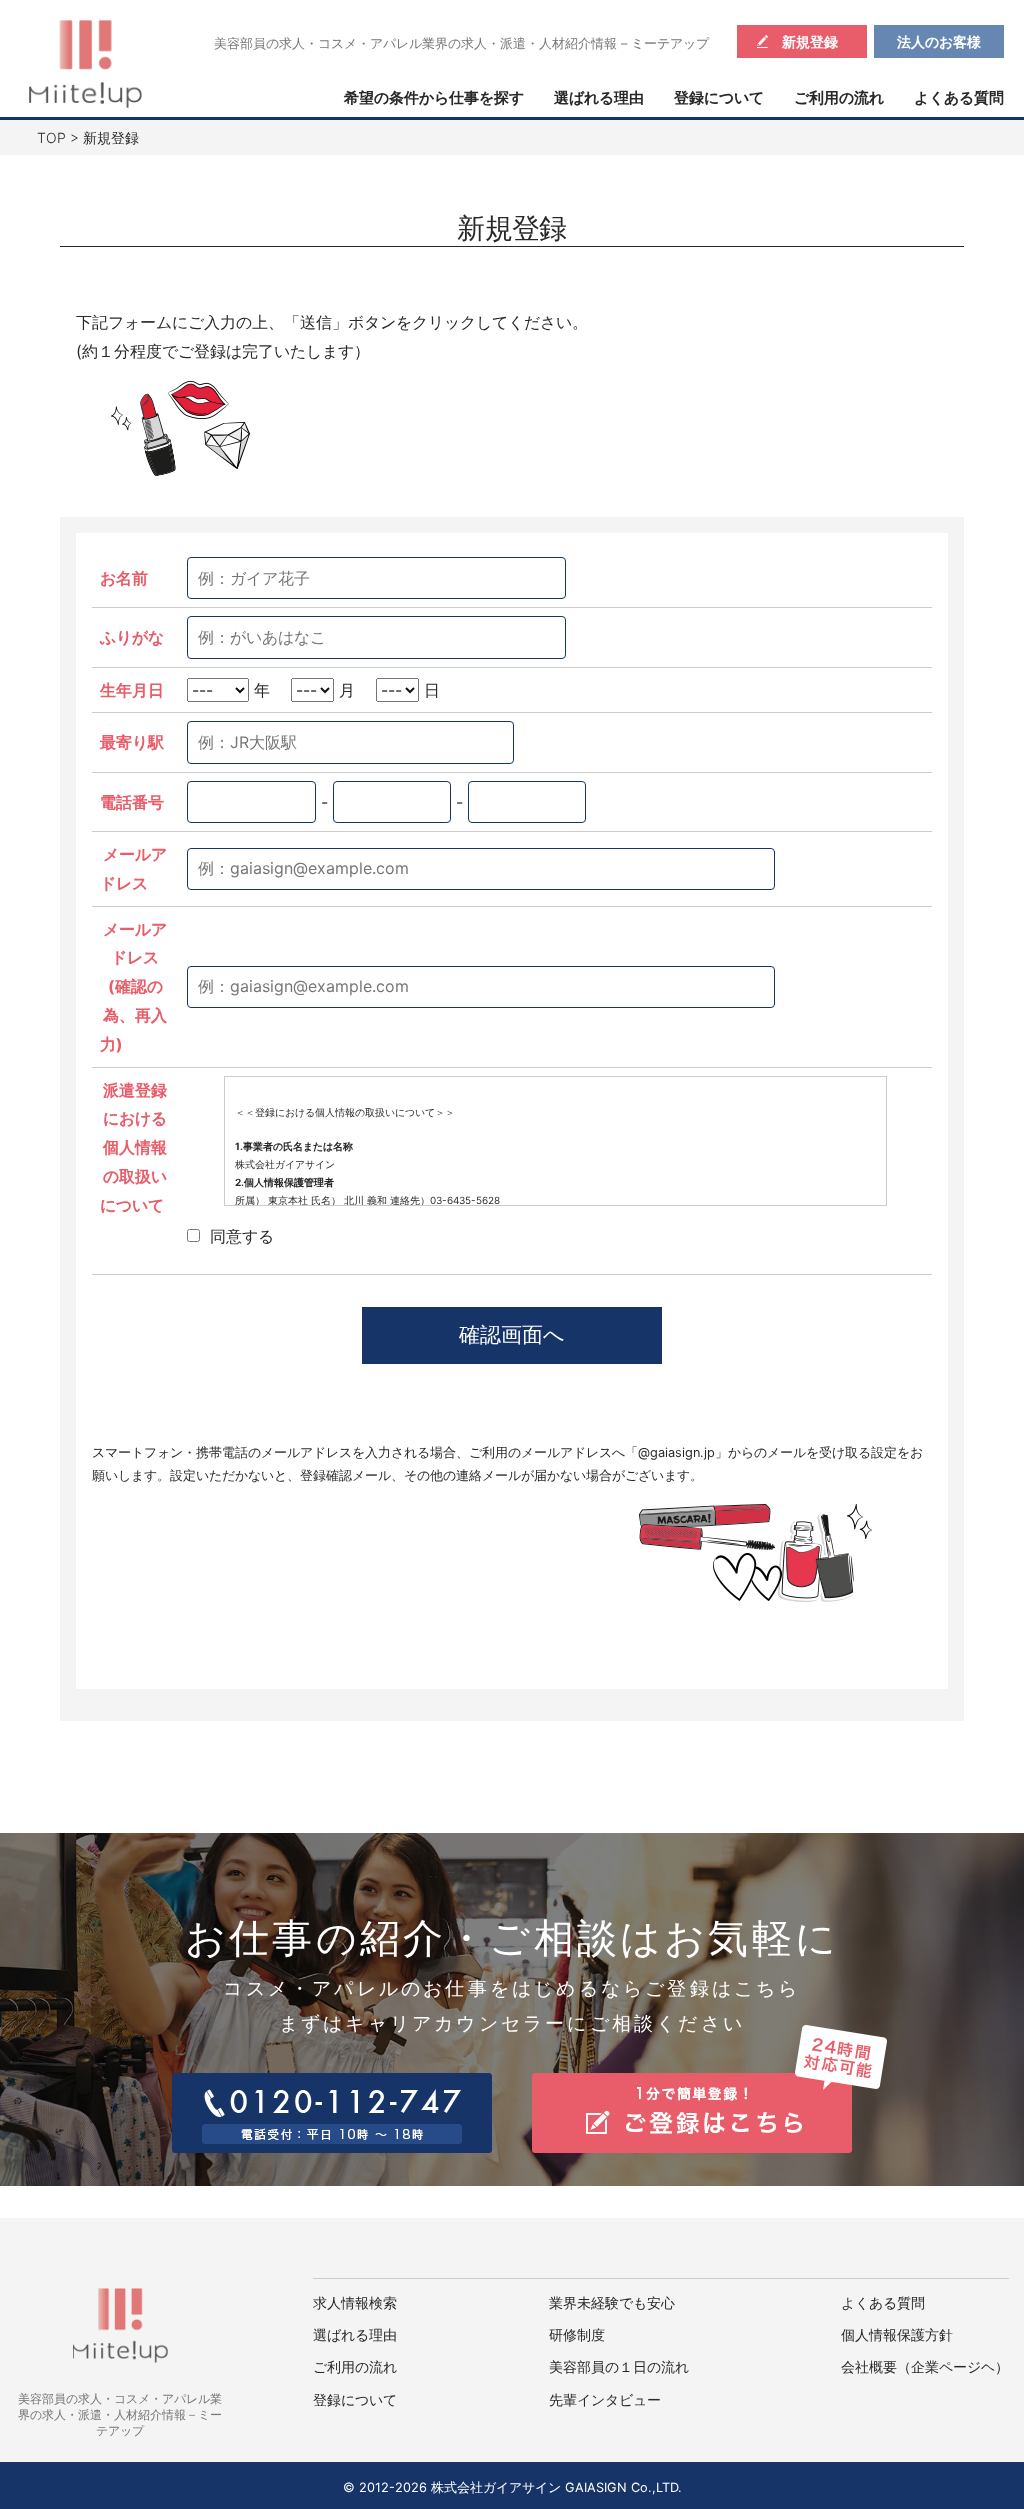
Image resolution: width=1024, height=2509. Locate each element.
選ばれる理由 (599, 98)
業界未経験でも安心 (612, 2303)
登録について (719, 98)
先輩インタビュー (605, 2400)
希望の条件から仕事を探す (434, 98)
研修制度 (577, 2335)
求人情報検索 (355, 2303)
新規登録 (810, 41)
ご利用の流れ (839, 98)
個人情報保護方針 (897, 2335)
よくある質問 (959, 98)
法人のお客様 (939, 41)
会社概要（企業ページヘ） (925, 2367)
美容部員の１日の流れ (619, 2367)
